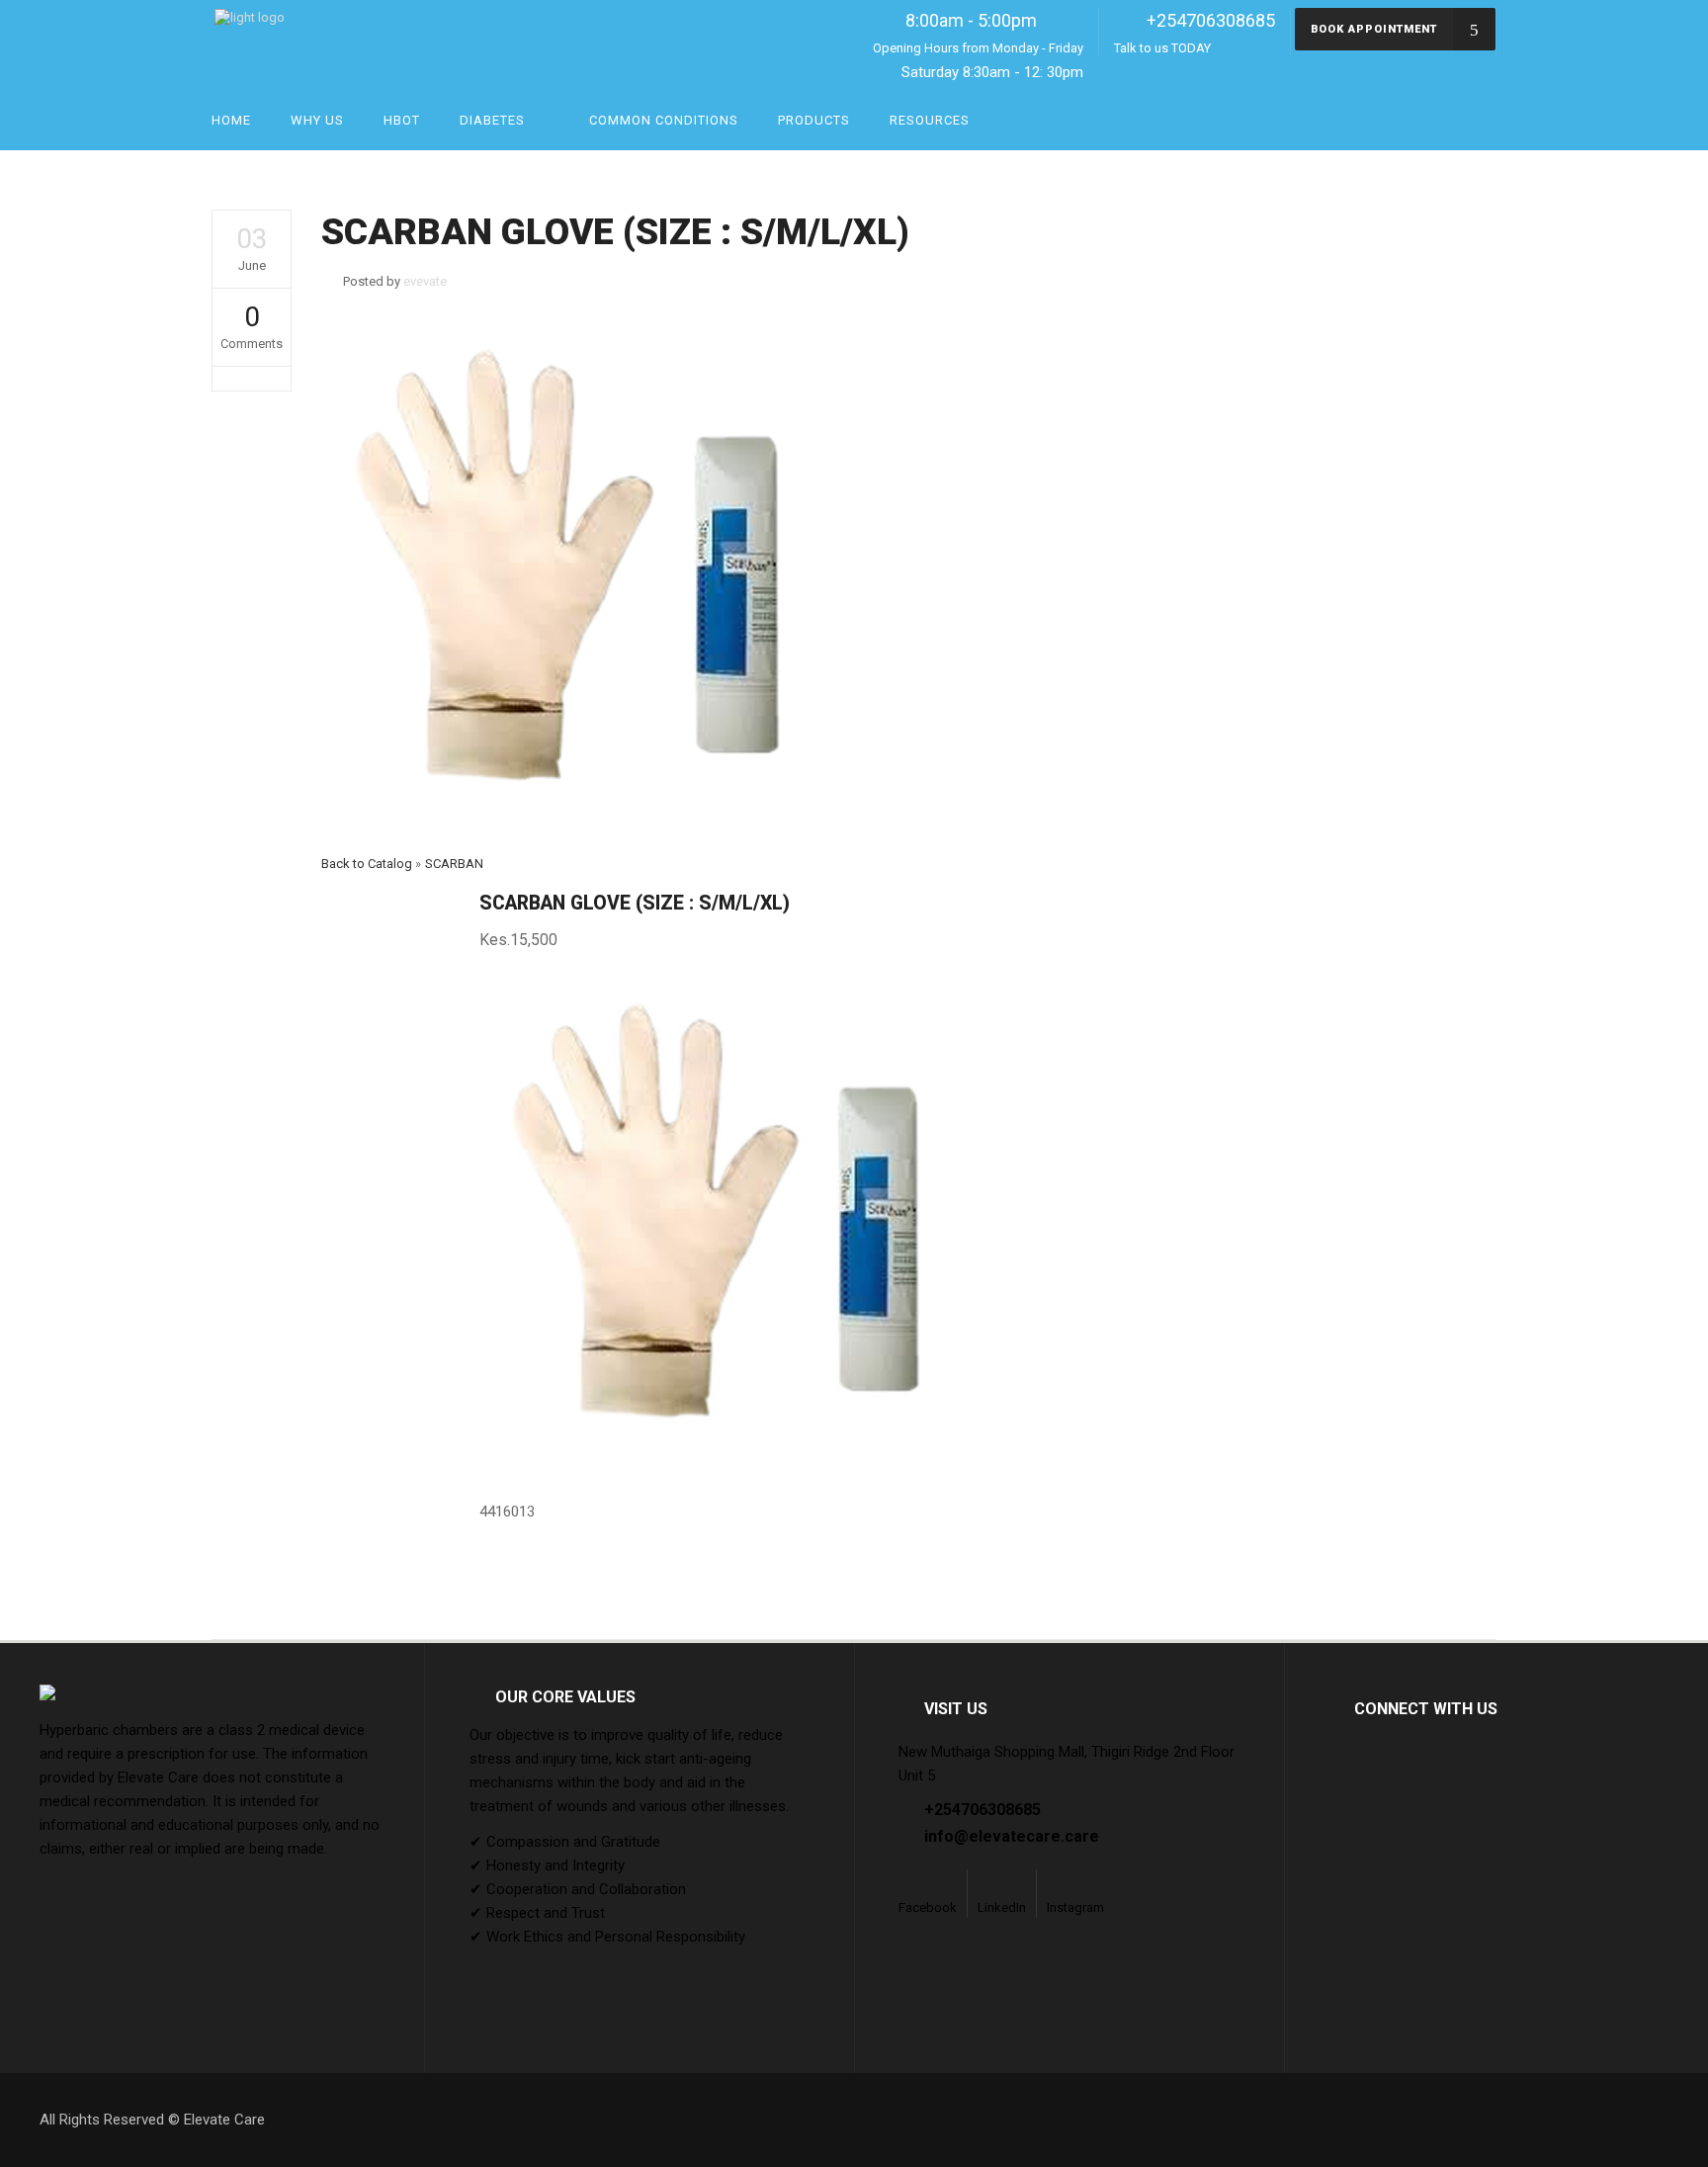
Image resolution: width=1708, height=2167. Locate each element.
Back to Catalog (368, 864)
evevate (425, 281)
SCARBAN (454, 864)
